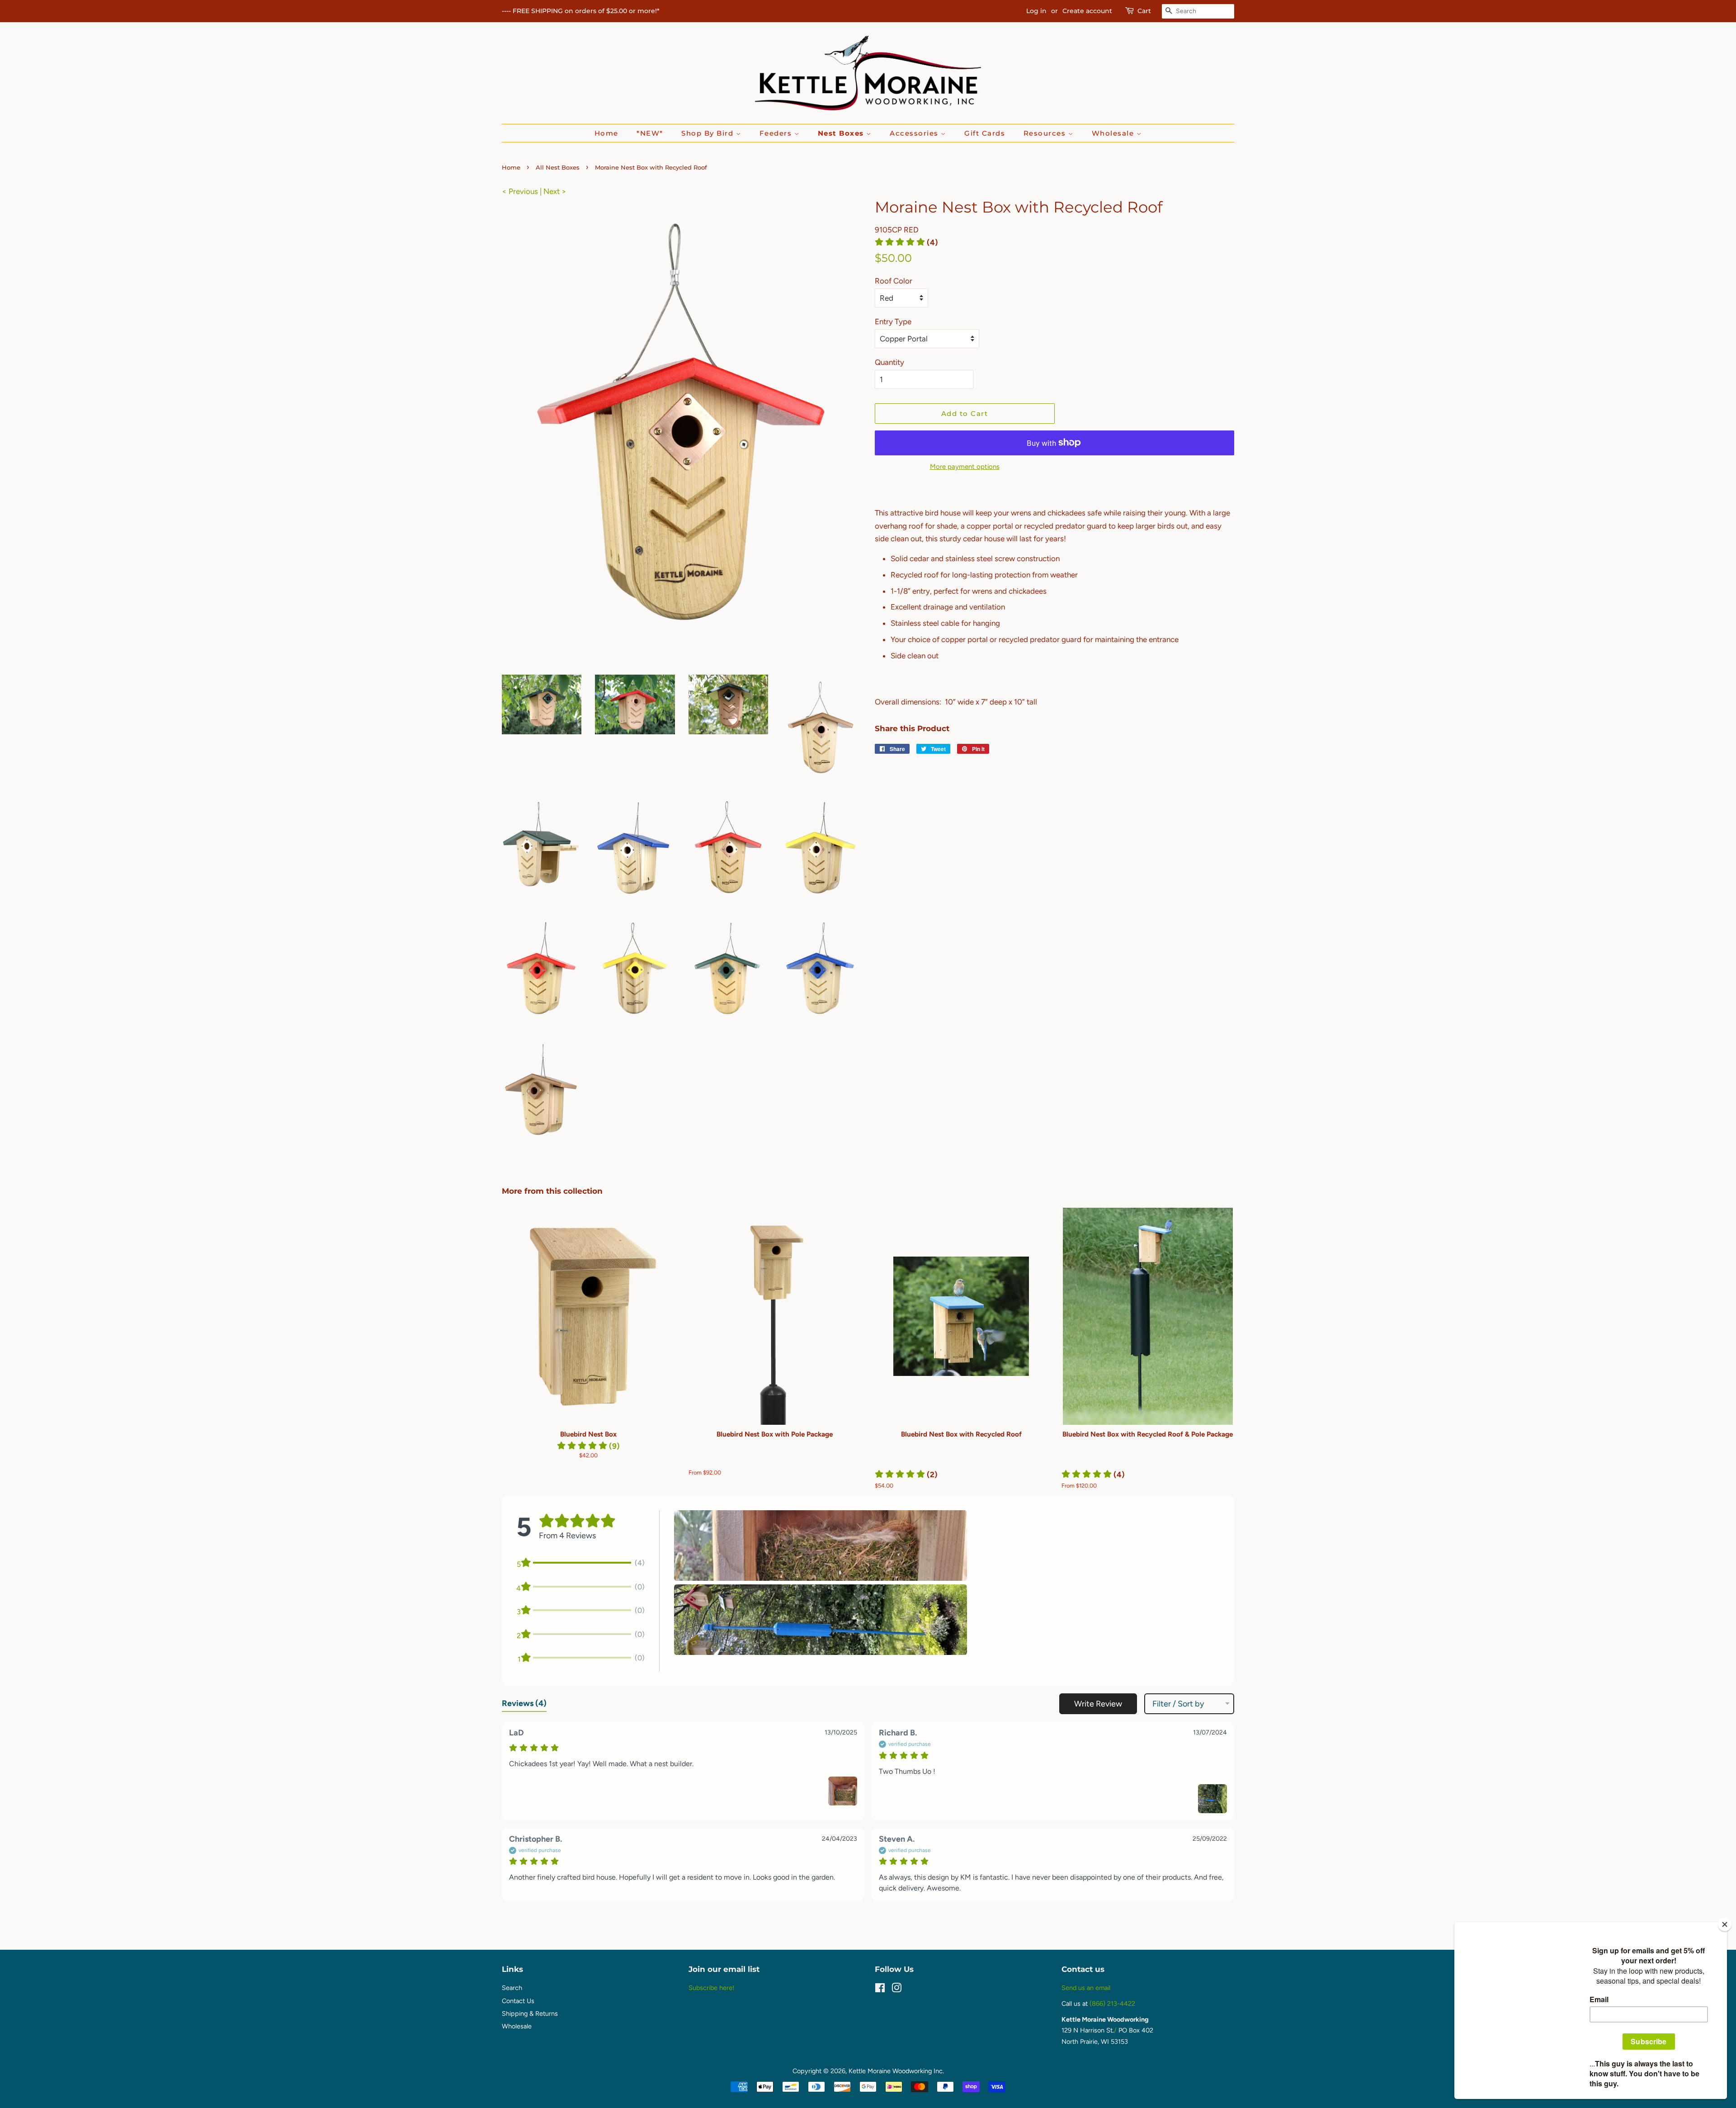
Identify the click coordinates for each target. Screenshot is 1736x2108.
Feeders (777, 133)
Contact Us (518, 2001)
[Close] (1725, 1924)
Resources (1046, 133)
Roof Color (894, 281)
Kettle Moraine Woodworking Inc (896, 2071)
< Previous (520, 191)
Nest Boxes (842, 133)
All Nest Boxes (558, 168)
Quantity (889, 362)
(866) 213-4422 (1112, 2004)
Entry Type (893, 321)
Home (606, 133)
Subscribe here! (711, 1988)
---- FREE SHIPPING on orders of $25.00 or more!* (581, 11)
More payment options (965, 467)
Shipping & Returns (530, 2013)
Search (512, 1988)
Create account (1087, 11)
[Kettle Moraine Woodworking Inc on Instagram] (896, 1990)
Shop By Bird (709, 133)
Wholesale (1114, 133)
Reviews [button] (524, 1703)
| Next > (553, 191)
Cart (1144, 11)
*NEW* (650, 133)
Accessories (915, 133)
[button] (906, 242)
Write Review (1098, 1704)
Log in (1036, 11)
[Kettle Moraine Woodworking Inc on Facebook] (880, 1990)
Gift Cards (985, 133)
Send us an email (1086, 1988)
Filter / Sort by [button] (1178, 1704)
